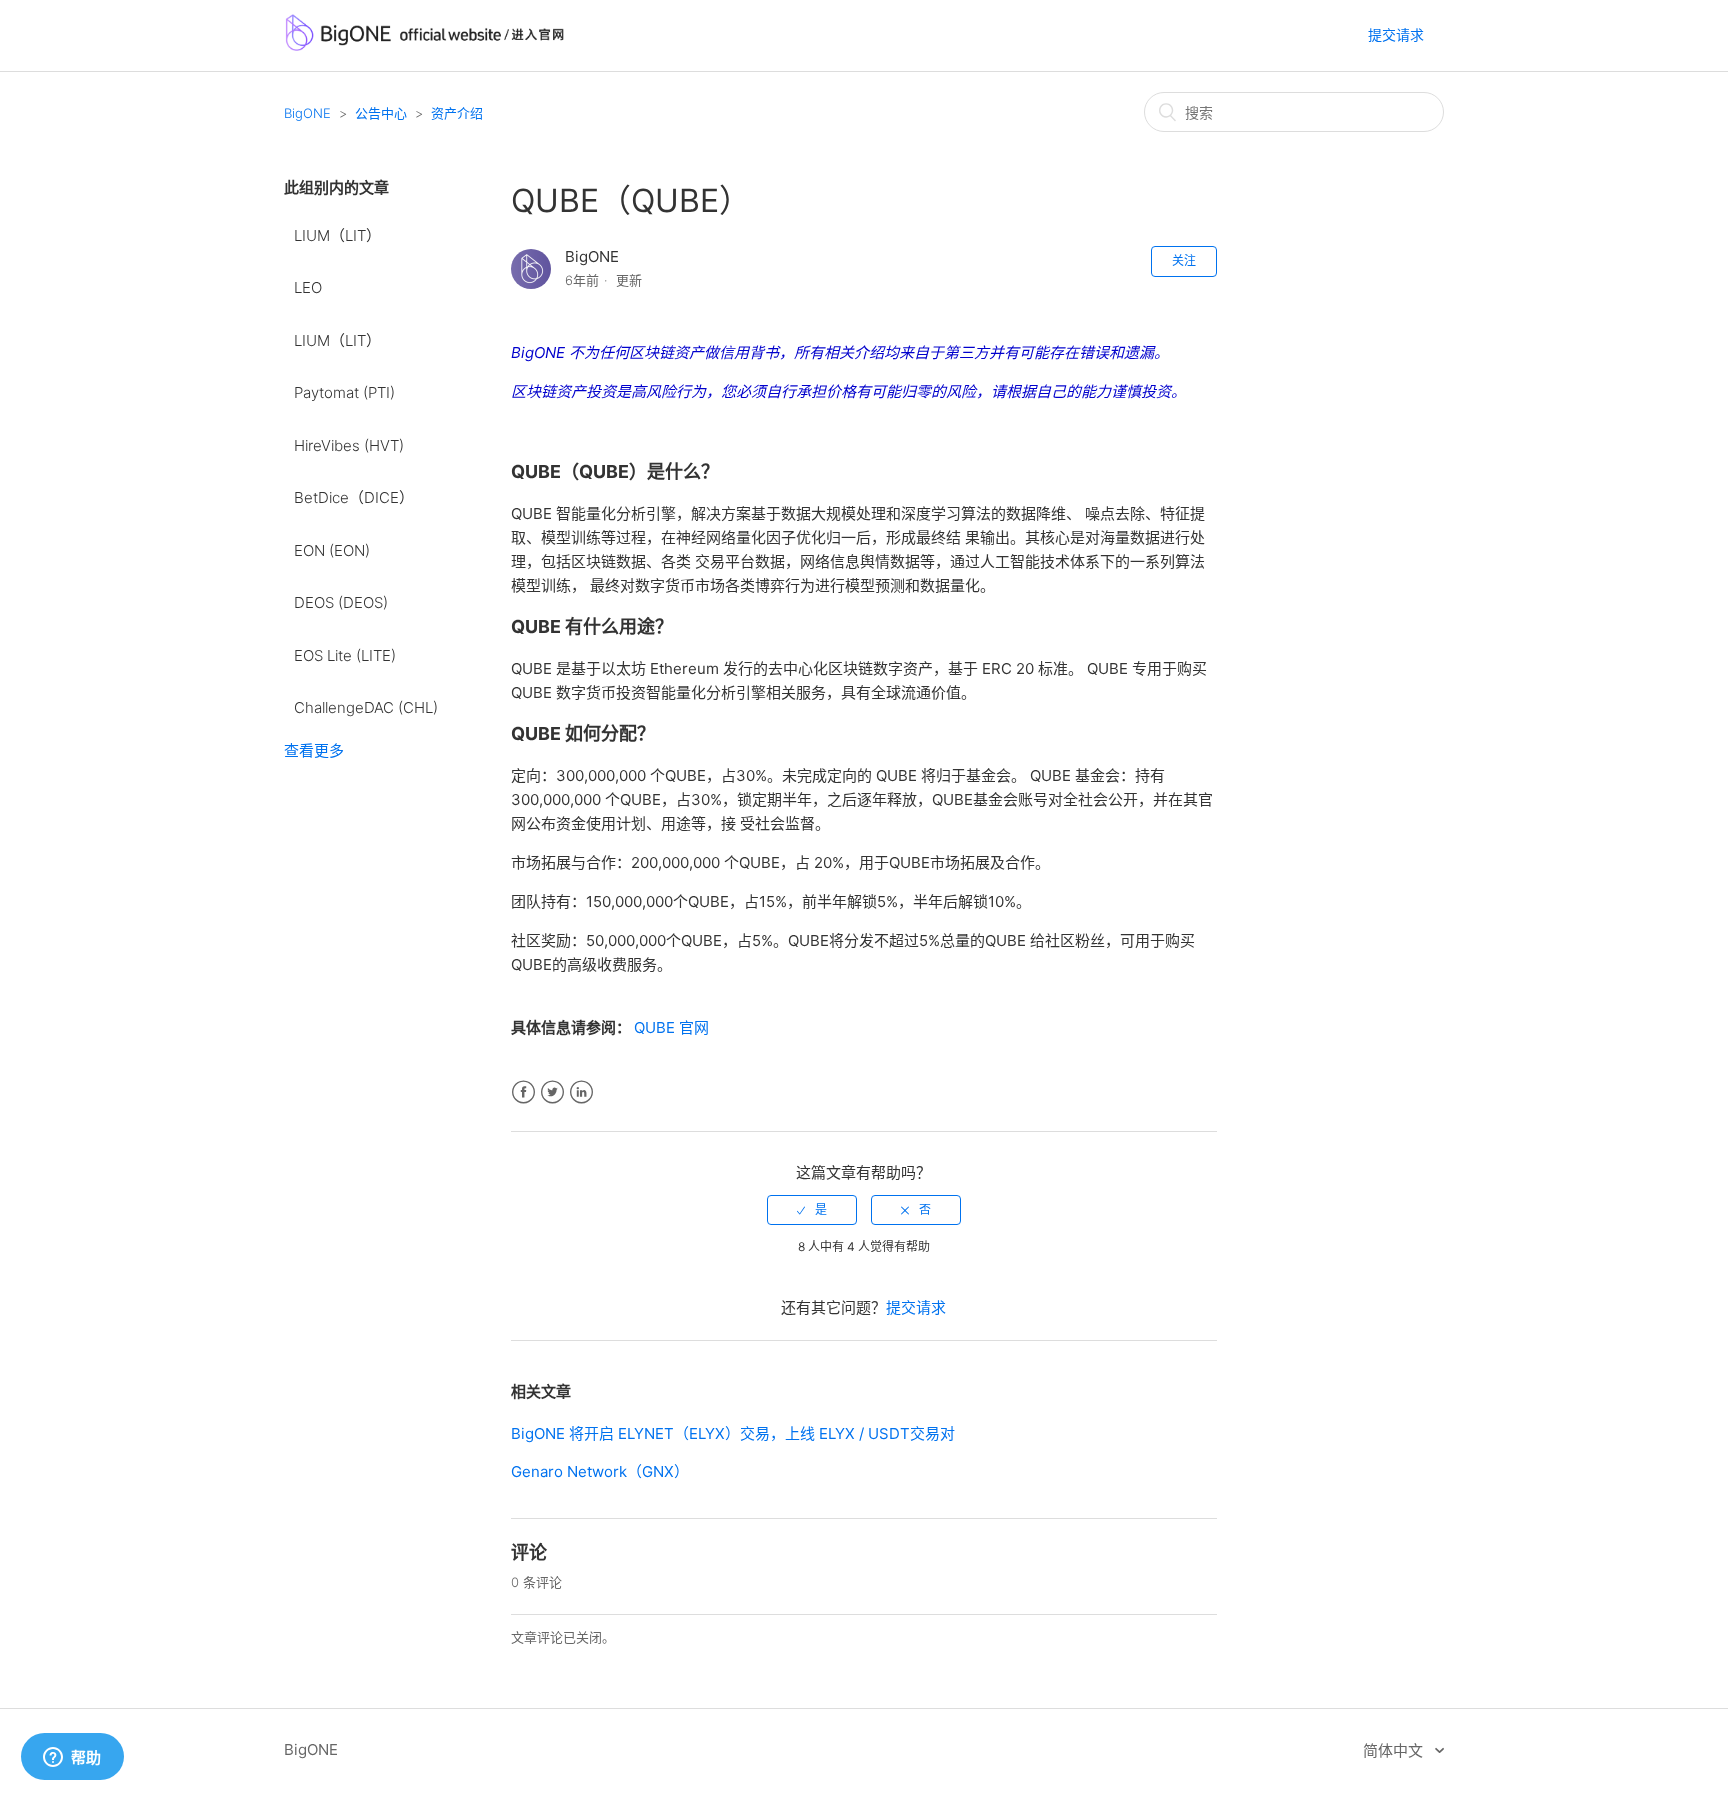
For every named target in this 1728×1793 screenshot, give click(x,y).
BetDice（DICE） (354, 497)
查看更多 (314, 750)
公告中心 (381, 113)
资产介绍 (457, 113)
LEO (308, 287)
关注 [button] (1184, 260)
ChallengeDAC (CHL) (366, 707)
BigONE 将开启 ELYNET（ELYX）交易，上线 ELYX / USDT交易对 (733, 1433)
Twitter (552, 1092)
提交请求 (1396, 34)
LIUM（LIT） (337, 235)
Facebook (523, 1092)
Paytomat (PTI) (344, 392)
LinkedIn (581, 1092)
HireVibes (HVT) (349, 445)
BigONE (307, 113)
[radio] (812, 1210)
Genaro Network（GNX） (600, 1471)
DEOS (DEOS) (341, 602)
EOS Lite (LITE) (345, 655)
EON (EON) (332, 550)
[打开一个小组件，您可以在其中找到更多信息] (72, 1758)
